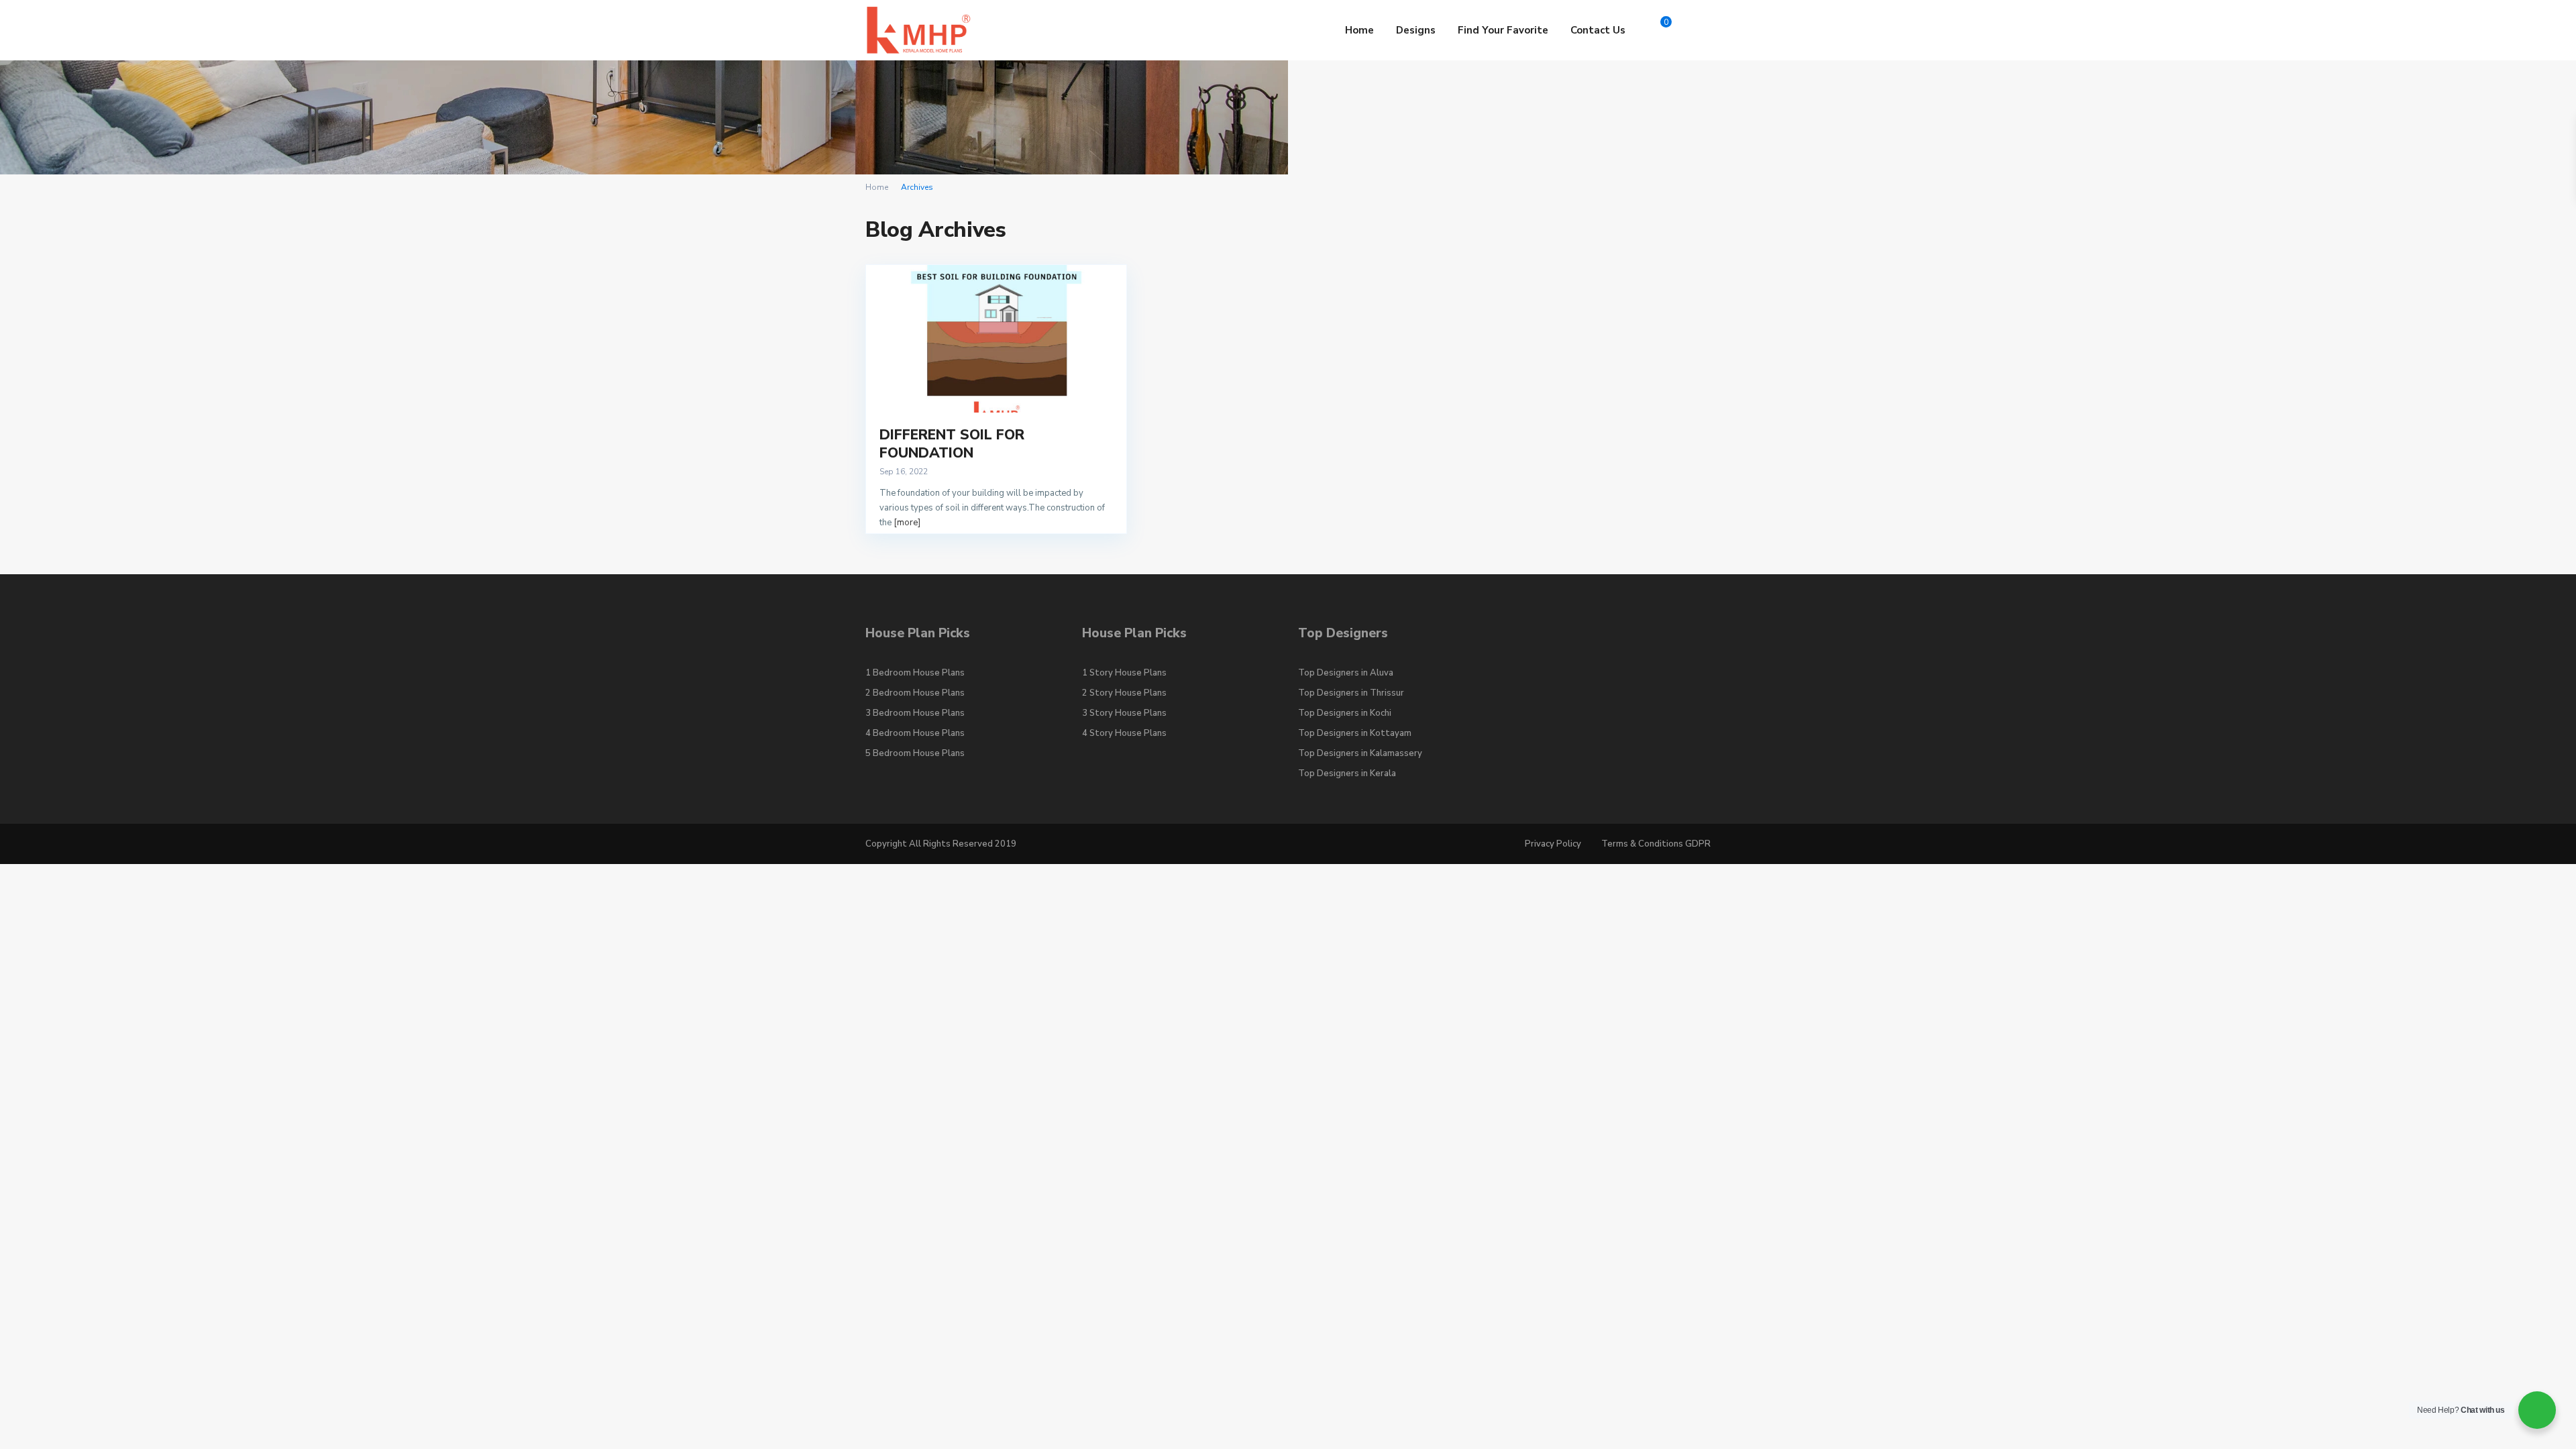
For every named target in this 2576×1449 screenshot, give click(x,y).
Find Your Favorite (1503, 30)
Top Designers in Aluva (1346, 673)
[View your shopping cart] (1655, 30)
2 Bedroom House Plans (915, 693)
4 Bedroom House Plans (915, 733)
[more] (907, 523)
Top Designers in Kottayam (1355, 733)
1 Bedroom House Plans (915, 673)
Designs (1416, 30)
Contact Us (1598, 30)
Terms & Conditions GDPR (1656, 844)
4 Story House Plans (1124, 733)
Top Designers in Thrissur (1351, 693)
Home (1359, 30)
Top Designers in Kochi (1345, 713)
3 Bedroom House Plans (915, 713)
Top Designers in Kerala (1347, 773)
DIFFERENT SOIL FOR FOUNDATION (952, 444)
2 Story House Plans (1124, 693)
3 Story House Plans (1124, 713)
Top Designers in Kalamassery (1360, 753)
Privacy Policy (1553, 844)
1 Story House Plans (1124, 673)
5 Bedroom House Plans (915, 753)
